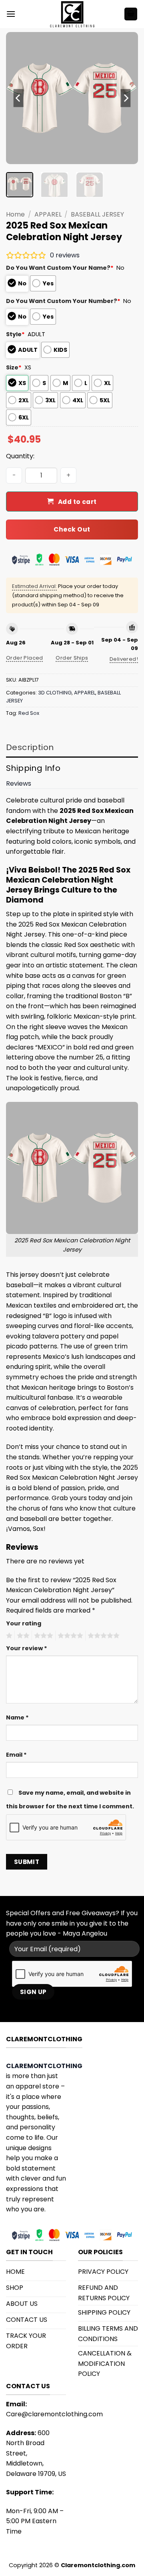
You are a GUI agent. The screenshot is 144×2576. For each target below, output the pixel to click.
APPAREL (48, 214)
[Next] (125, 98)
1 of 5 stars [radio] (8, 1636)
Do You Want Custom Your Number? (63, 301)
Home (15, 214)
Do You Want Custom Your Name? (60, 268)
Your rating (24, 1623)
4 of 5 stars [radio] (69, 1636)
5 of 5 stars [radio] (102, 1636)
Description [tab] (30, 747)
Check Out (72, 529)
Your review (27, 1648)
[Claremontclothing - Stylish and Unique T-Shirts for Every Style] (72, 14)
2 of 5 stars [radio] (22, 1636)
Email (16, 1755)
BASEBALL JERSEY (97, 214)
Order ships (72, 658)
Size (14, 367)
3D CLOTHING (55, 693)
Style (15, 334)
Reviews (19, 783)
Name (17, 1717)
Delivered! (124, 659)
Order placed (25, 658)
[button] (11, 14)
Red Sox (29, 713)
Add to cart (77, 502)
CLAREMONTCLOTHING (44, 2066)
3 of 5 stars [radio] (42, 1636)
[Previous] (19, 98)
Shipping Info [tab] (33, 768)
